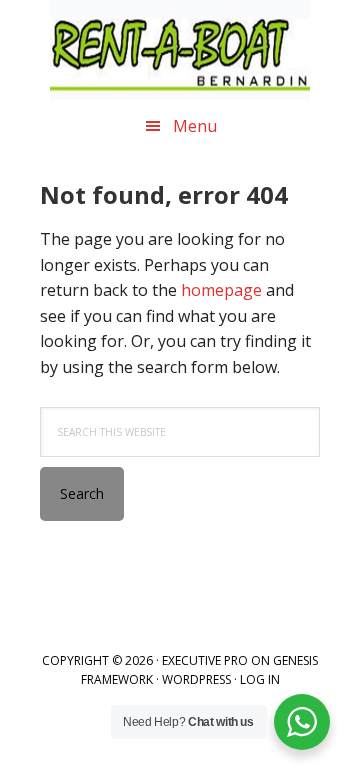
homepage (221, 290)
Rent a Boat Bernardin (180, 50)
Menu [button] (195, 126)
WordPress (196, 679)
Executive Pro (205, 660)
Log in (260, 679)
